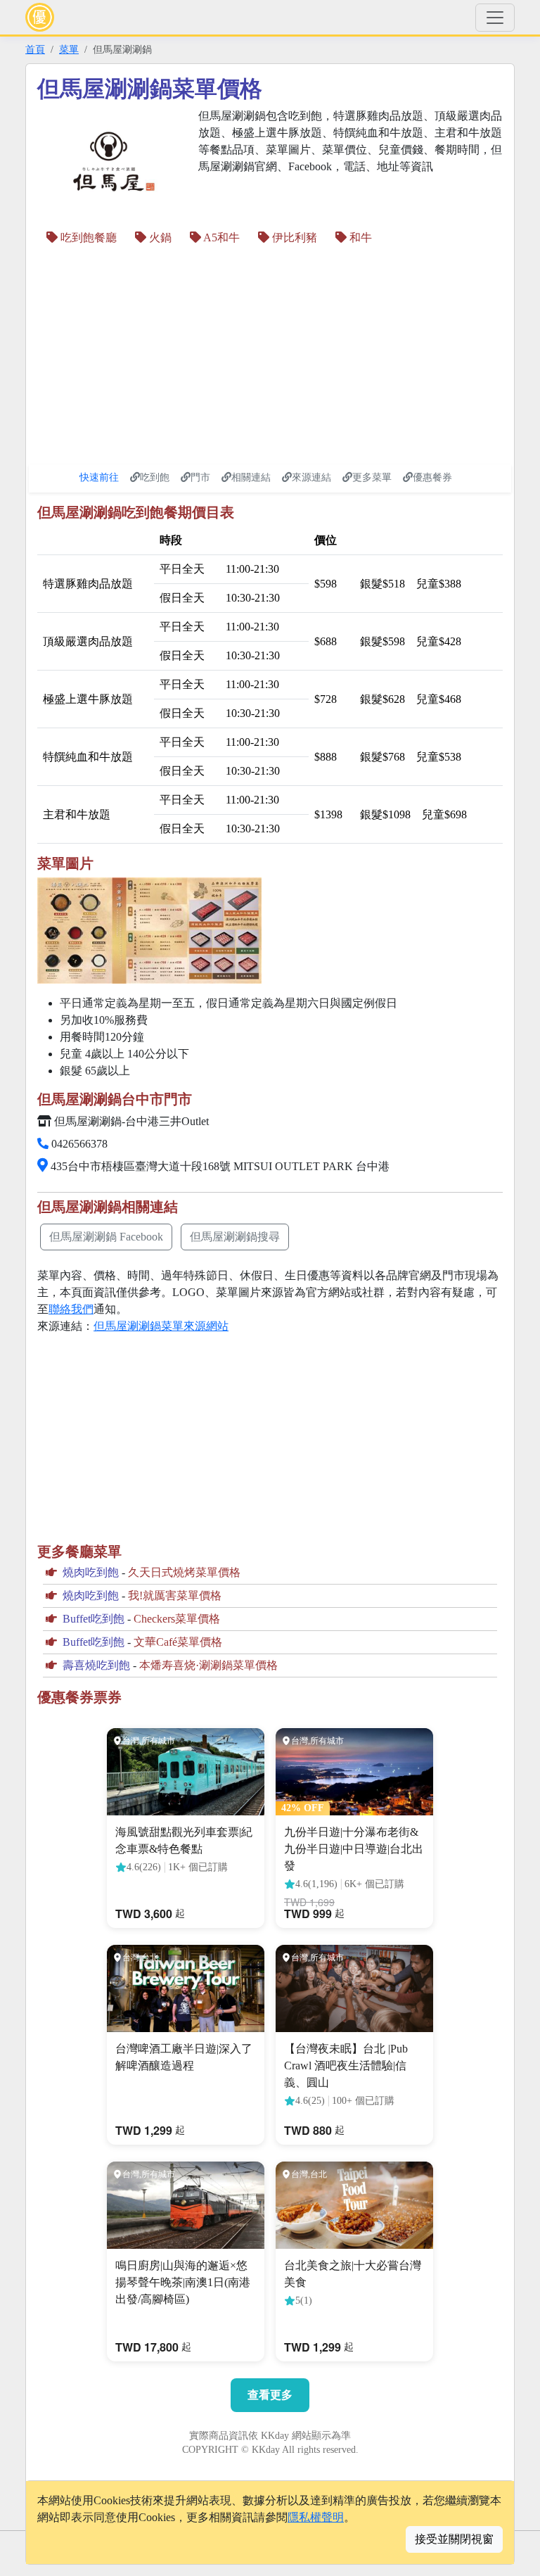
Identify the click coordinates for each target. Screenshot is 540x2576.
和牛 (359, 237)
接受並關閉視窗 (454, 2539)
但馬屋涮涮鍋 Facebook (106, 1237)
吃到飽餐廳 (87, 237)
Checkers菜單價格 (177, 1619)
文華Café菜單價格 (178, 1642)
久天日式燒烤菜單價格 (184, 1572)
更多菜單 (372, 477)
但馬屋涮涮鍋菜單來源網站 (161, 1326)
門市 (200, 477)
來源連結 (311, 477)
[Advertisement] (155, 355)
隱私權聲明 (316, 2517)
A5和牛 (220, 237)
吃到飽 (155, 477)
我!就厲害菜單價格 (175, 1595)
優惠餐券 (432, 477)
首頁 (35, 49)
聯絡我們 (71, 1309)
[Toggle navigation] (495, 18)
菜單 (69, 49)
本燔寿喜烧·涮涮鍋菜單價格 (208, 1665)
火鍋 (159, 237)
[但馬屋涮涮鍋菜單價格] (149, 931)
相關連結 (251, 477)
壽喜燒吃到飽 (96, 1665)
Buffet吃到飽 (94, 1619)
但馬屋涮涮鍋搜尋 (235, 1237)
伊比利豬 (293, 237)
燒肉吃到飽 (91, 1572)
